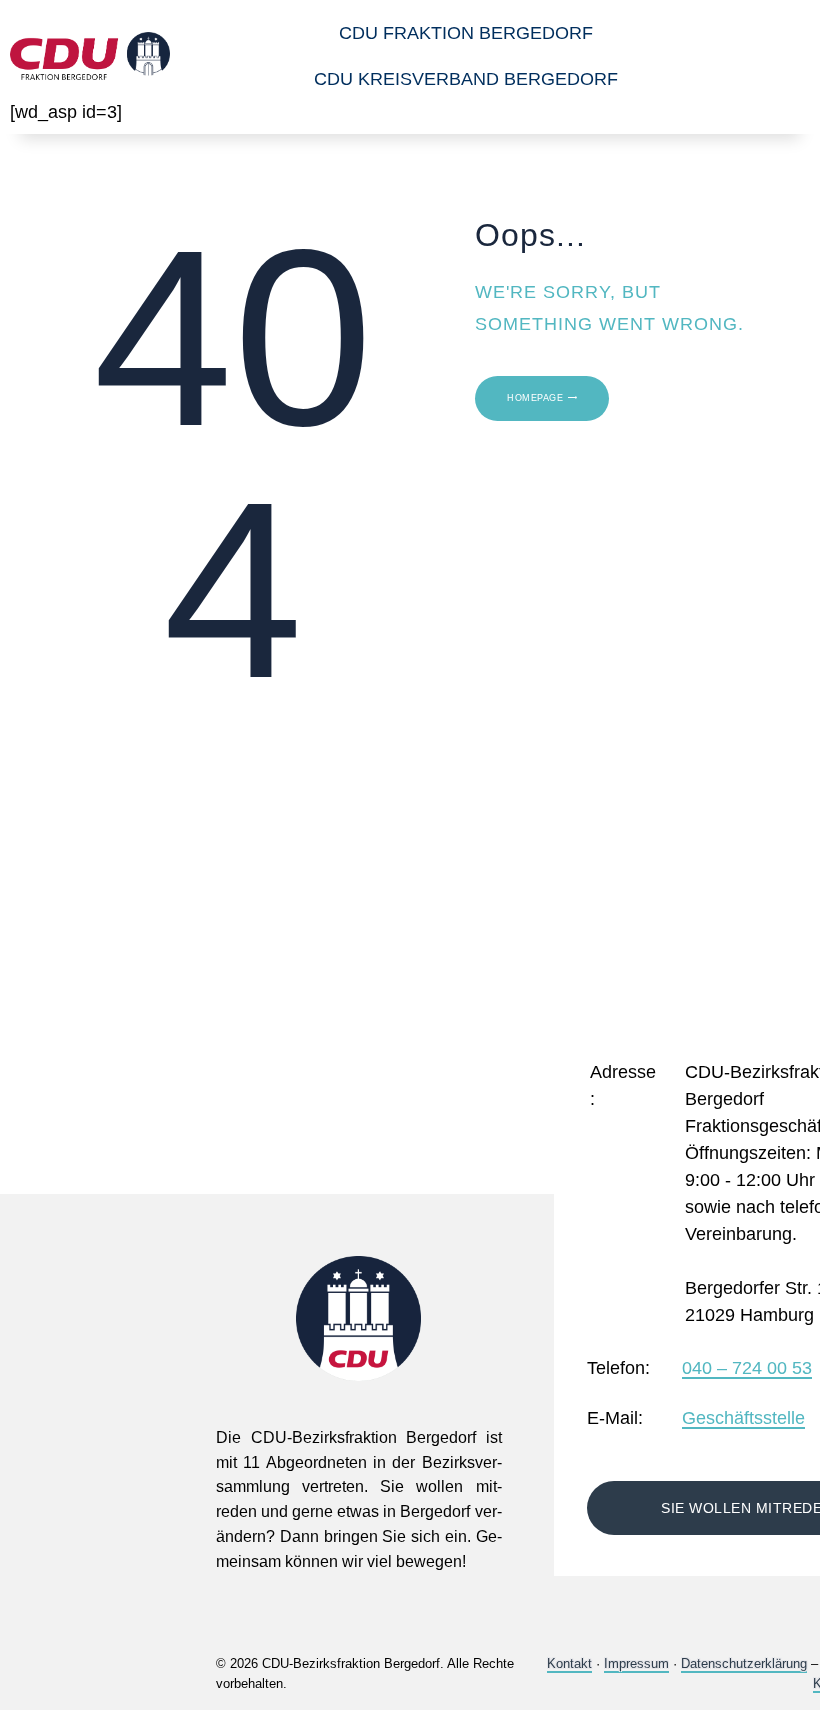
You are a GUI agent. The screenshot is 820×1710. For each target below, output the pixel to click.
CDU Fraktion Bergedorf (466, 33)
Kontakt (569, 1663)
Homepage (535, 398)
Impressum (636, 1663)
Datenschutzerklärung (744, 1663)
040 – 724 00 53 (747, 1369)
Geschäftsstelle (743, 1419)
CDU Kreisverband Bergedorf (466, 79)
